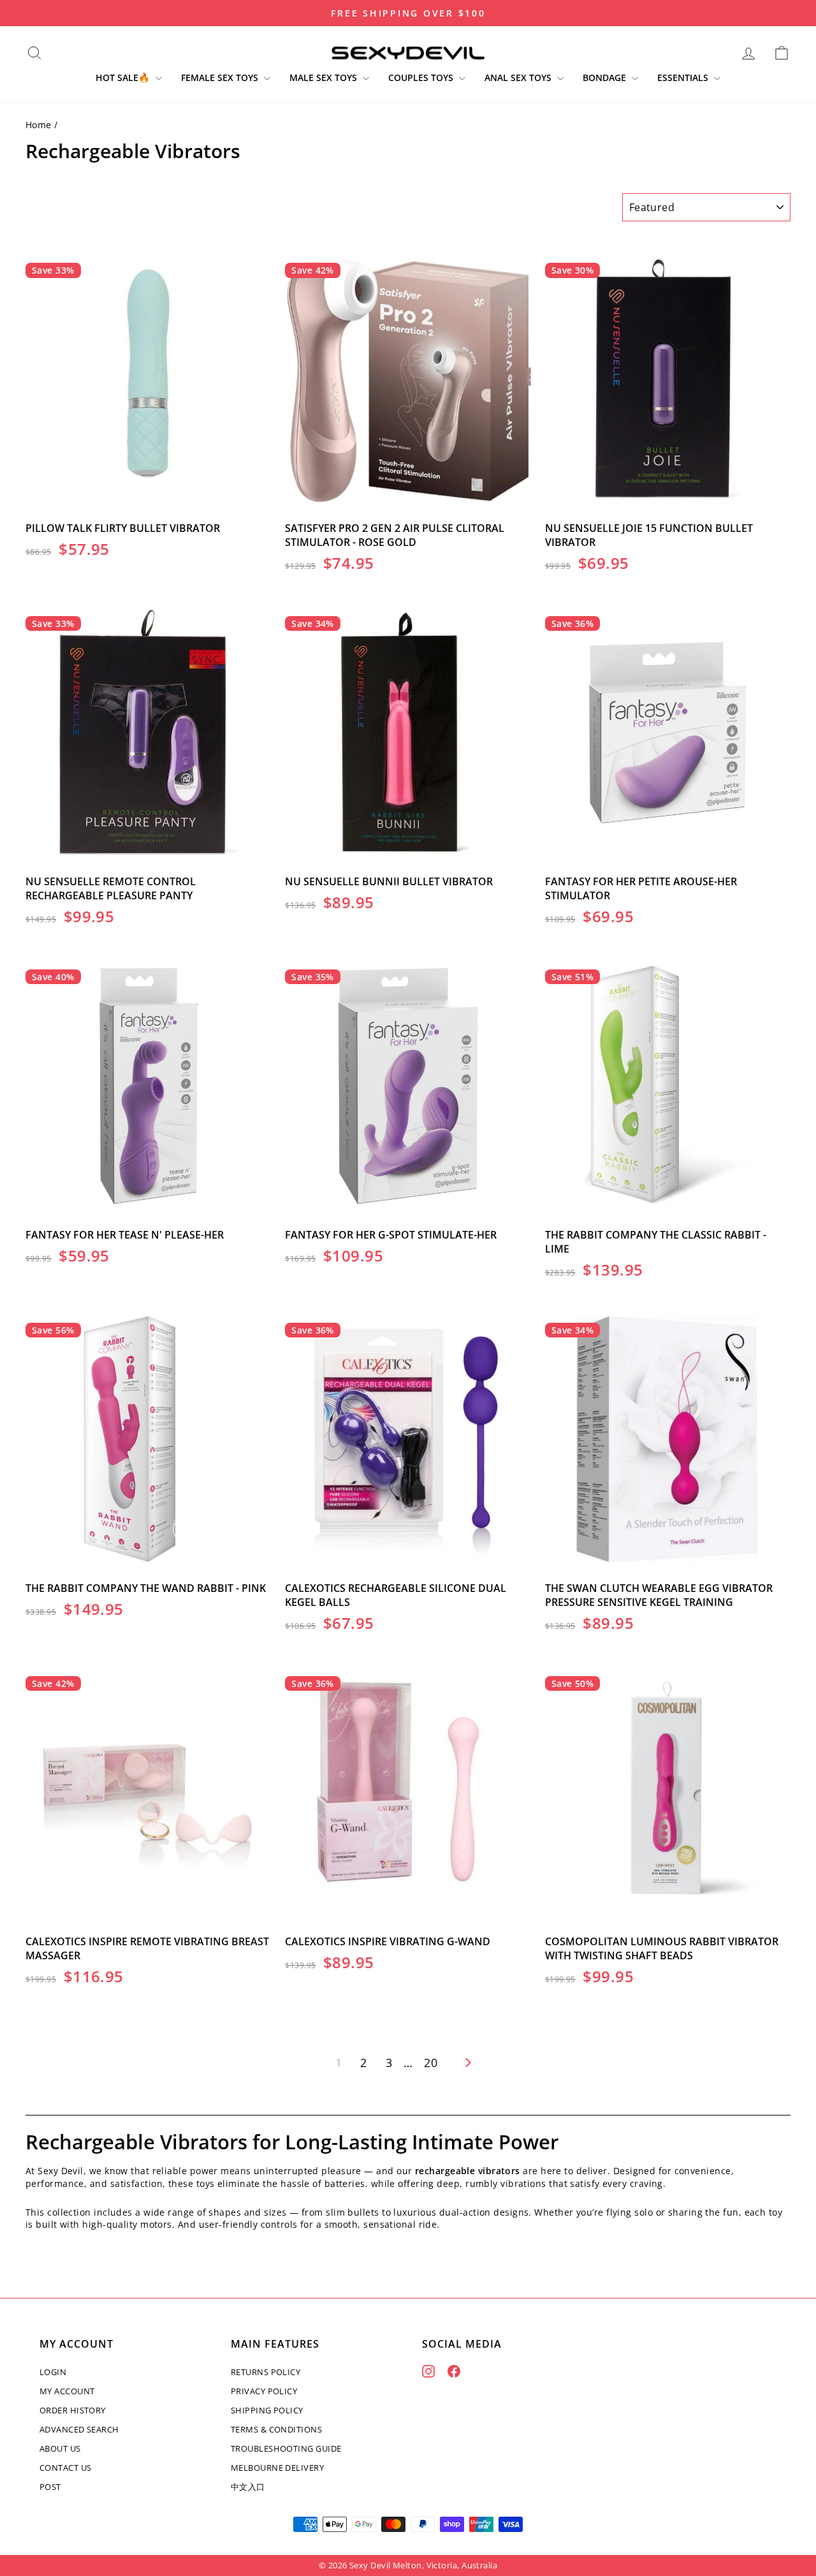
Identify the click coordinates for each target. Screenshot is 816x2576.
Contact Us (66, 2468)
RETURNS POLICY (266, 2372)
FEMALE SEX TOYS (221, 77)
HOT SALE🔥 (124, 77)
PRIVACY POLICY (264, 2391)
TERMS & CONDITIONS (276, 2429)
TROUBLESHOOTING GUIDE (286, 2448)
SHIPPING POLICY (267, 2410)
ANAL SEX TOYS (519, 77)
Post (50, 2487)
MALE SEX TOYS (324, 77)
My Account (67, 2391)
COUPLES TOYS (422, 77)
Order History (73, 2410)
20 (431, 2063)
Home (39, 125)
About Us (60, 2448)
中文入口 (248, 2487)
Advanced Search (79, 2429)
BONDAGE (606, 77)
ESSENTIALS (684, 77)
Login (53, 2372)
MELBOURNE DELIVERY (277, 2468)
